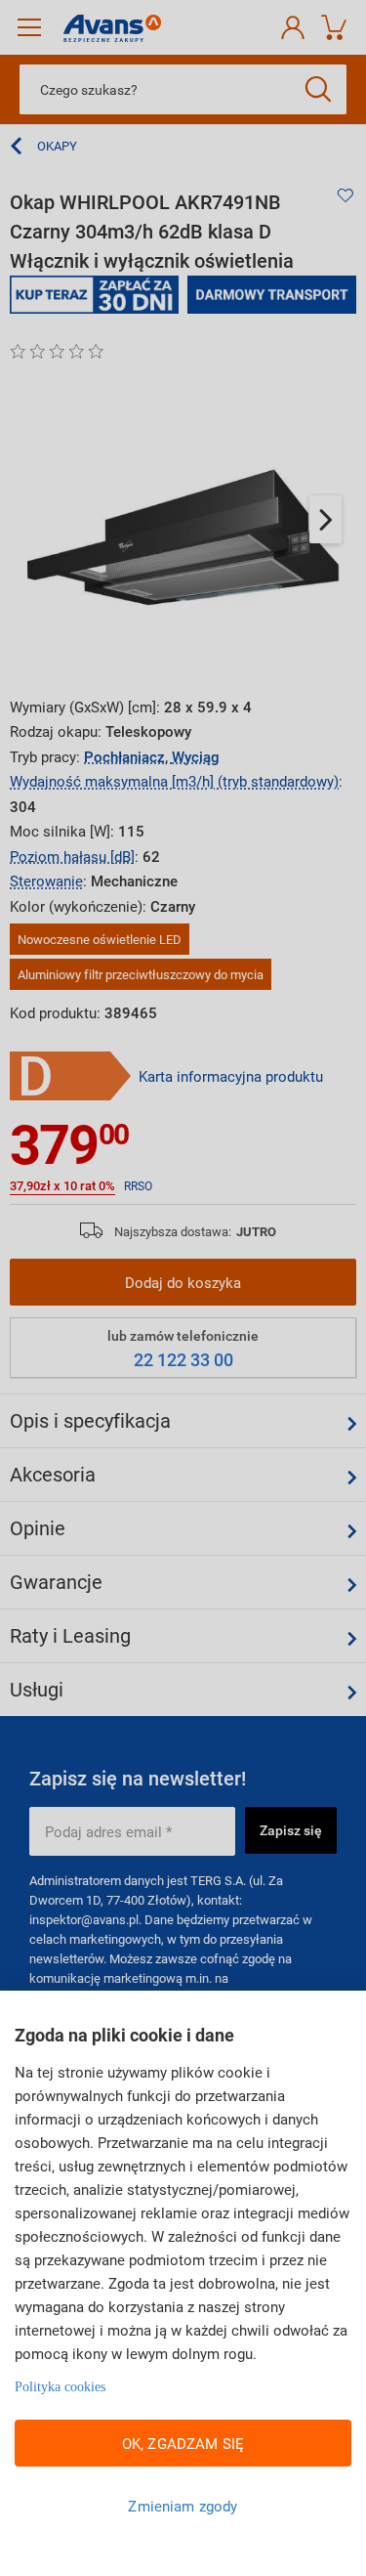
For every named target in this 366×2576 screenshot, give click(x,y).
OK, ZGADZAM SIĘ (183, 2443)
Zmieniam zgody (183, 2506)
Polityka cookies (60, 2387)
